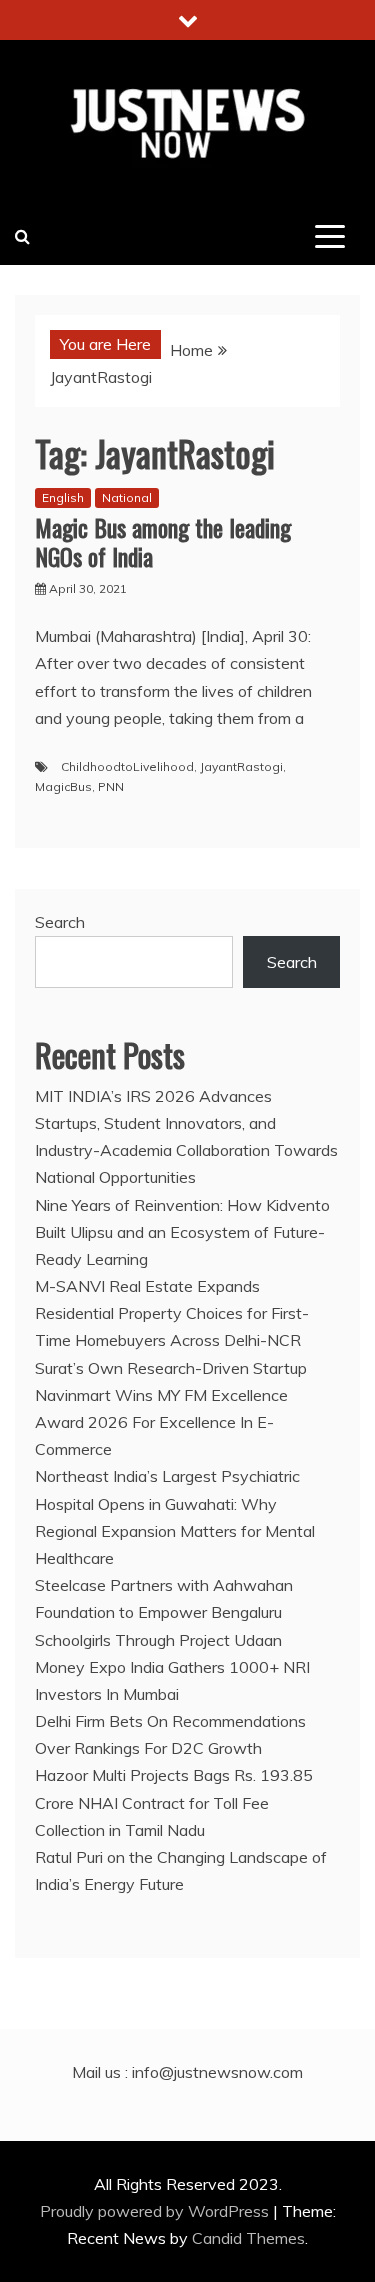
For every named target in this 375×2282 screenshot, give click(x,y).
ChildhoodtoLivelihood (127, 766)
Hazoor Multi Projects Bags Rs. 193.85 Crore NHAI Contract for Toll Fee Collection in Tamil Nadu (174, 1802)
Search (60, 922)
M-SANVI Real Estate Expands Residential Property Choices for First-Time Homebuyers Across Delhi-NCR (172, 1313)
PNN (111, 786)
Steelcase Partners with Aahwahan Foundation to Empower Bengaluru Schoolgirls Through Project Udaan (164, 1612)
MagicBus (63, 786)
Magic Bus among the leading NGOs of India (163, 541)
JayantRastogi (241, 766)
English (63, 497)
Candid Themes (248, 2238)
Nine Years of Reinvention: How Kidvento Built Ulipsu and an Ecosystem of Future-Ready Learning (182, 1232)
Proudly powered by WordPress (156, 2211)
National (127, 497)
